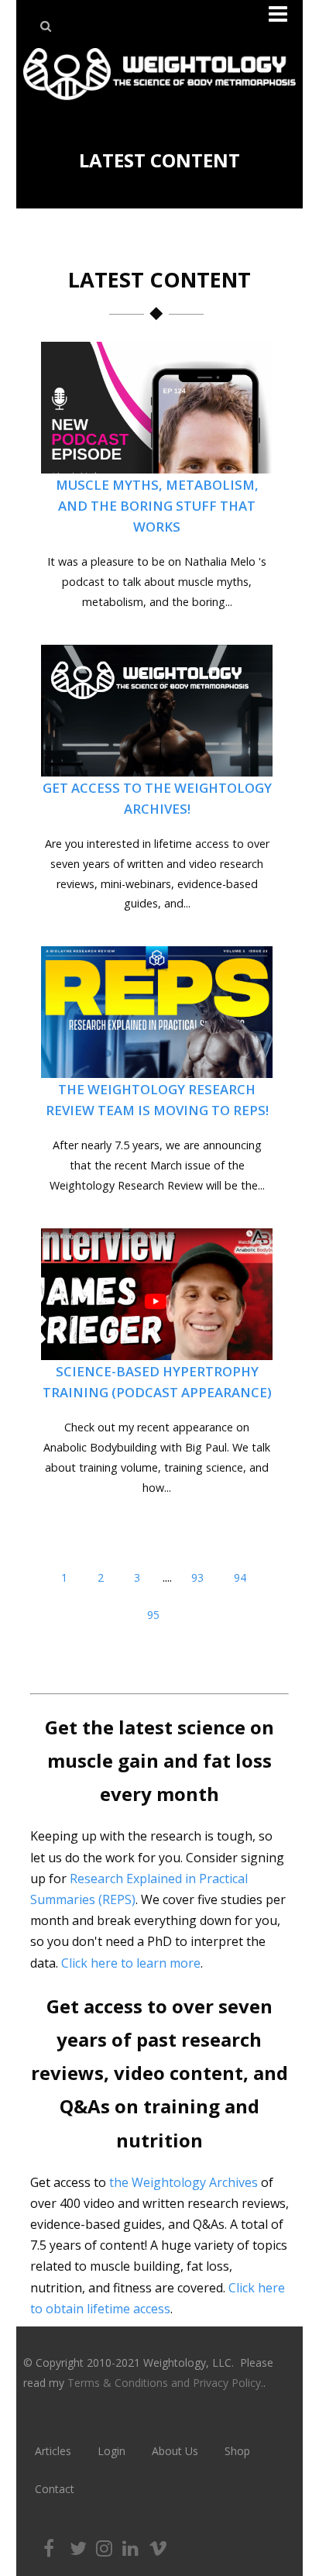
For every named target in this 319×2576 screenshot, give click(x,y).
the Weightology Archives (184, 2182)
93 (197, 1577)
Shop (237, 2451)
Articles (53, 2451)
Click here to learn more (131, 1963)
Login (111, 2451)
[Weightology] (159, 104)
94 (240, 1577)
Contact (55, 2489)
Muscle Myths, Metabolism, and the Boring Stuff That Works (157, 506)
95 (153, 1615)
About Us (175, 2451)
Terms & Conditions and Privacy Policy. (165, 2383)
